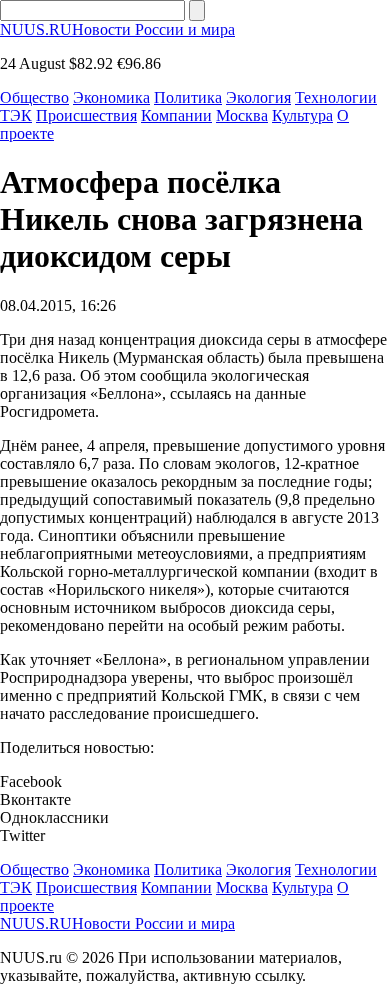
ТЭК (16, 115)
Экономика (111, 97)
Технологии (336, 97)
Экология (258, 97)
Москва (242, 115)
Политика (188, 97)
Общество (34, 97)
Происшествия (86, 115)
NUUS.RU (117, 29)
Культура (302, 115)
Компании (176, 115)
